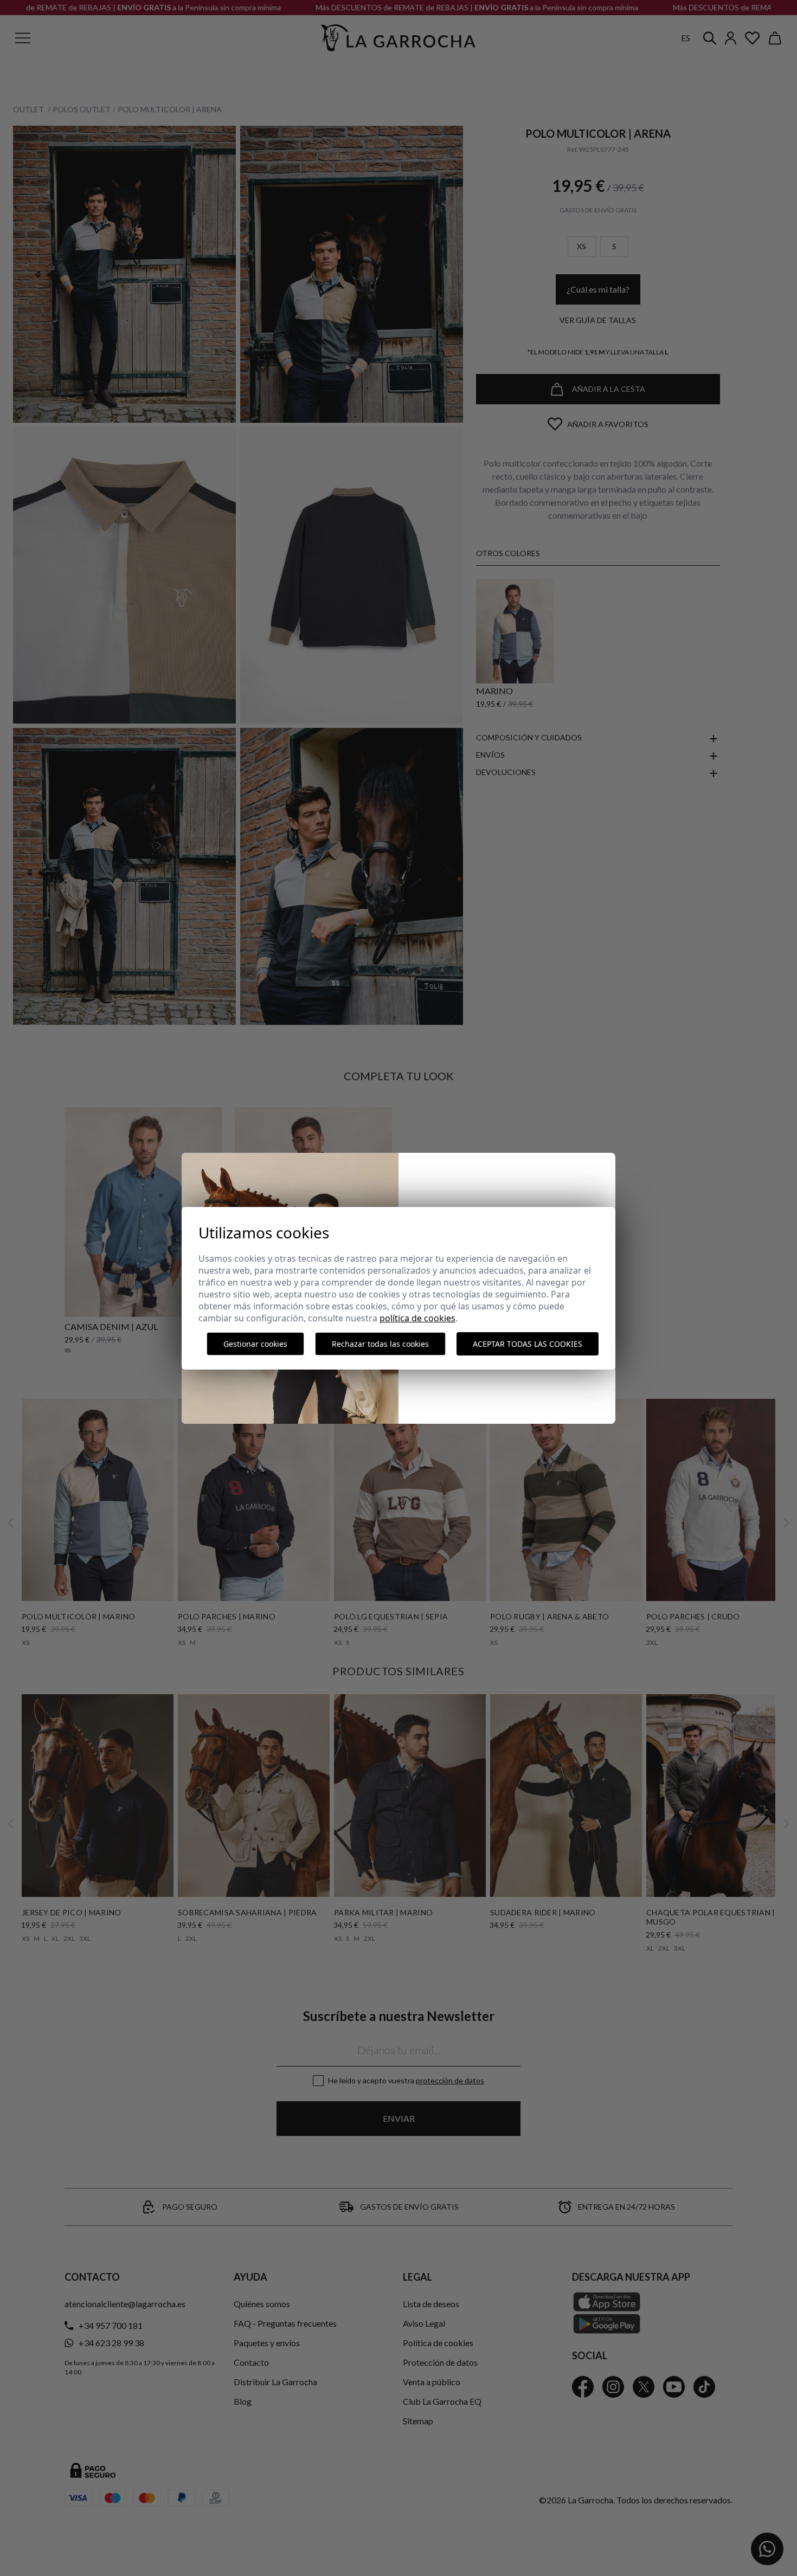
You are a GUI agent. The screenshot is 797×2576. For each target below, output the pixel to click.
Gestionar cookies (255, 1344)
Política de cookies (417, 1318)
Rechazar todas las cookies (380, 1344)
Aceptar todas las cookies (528, 1344)
